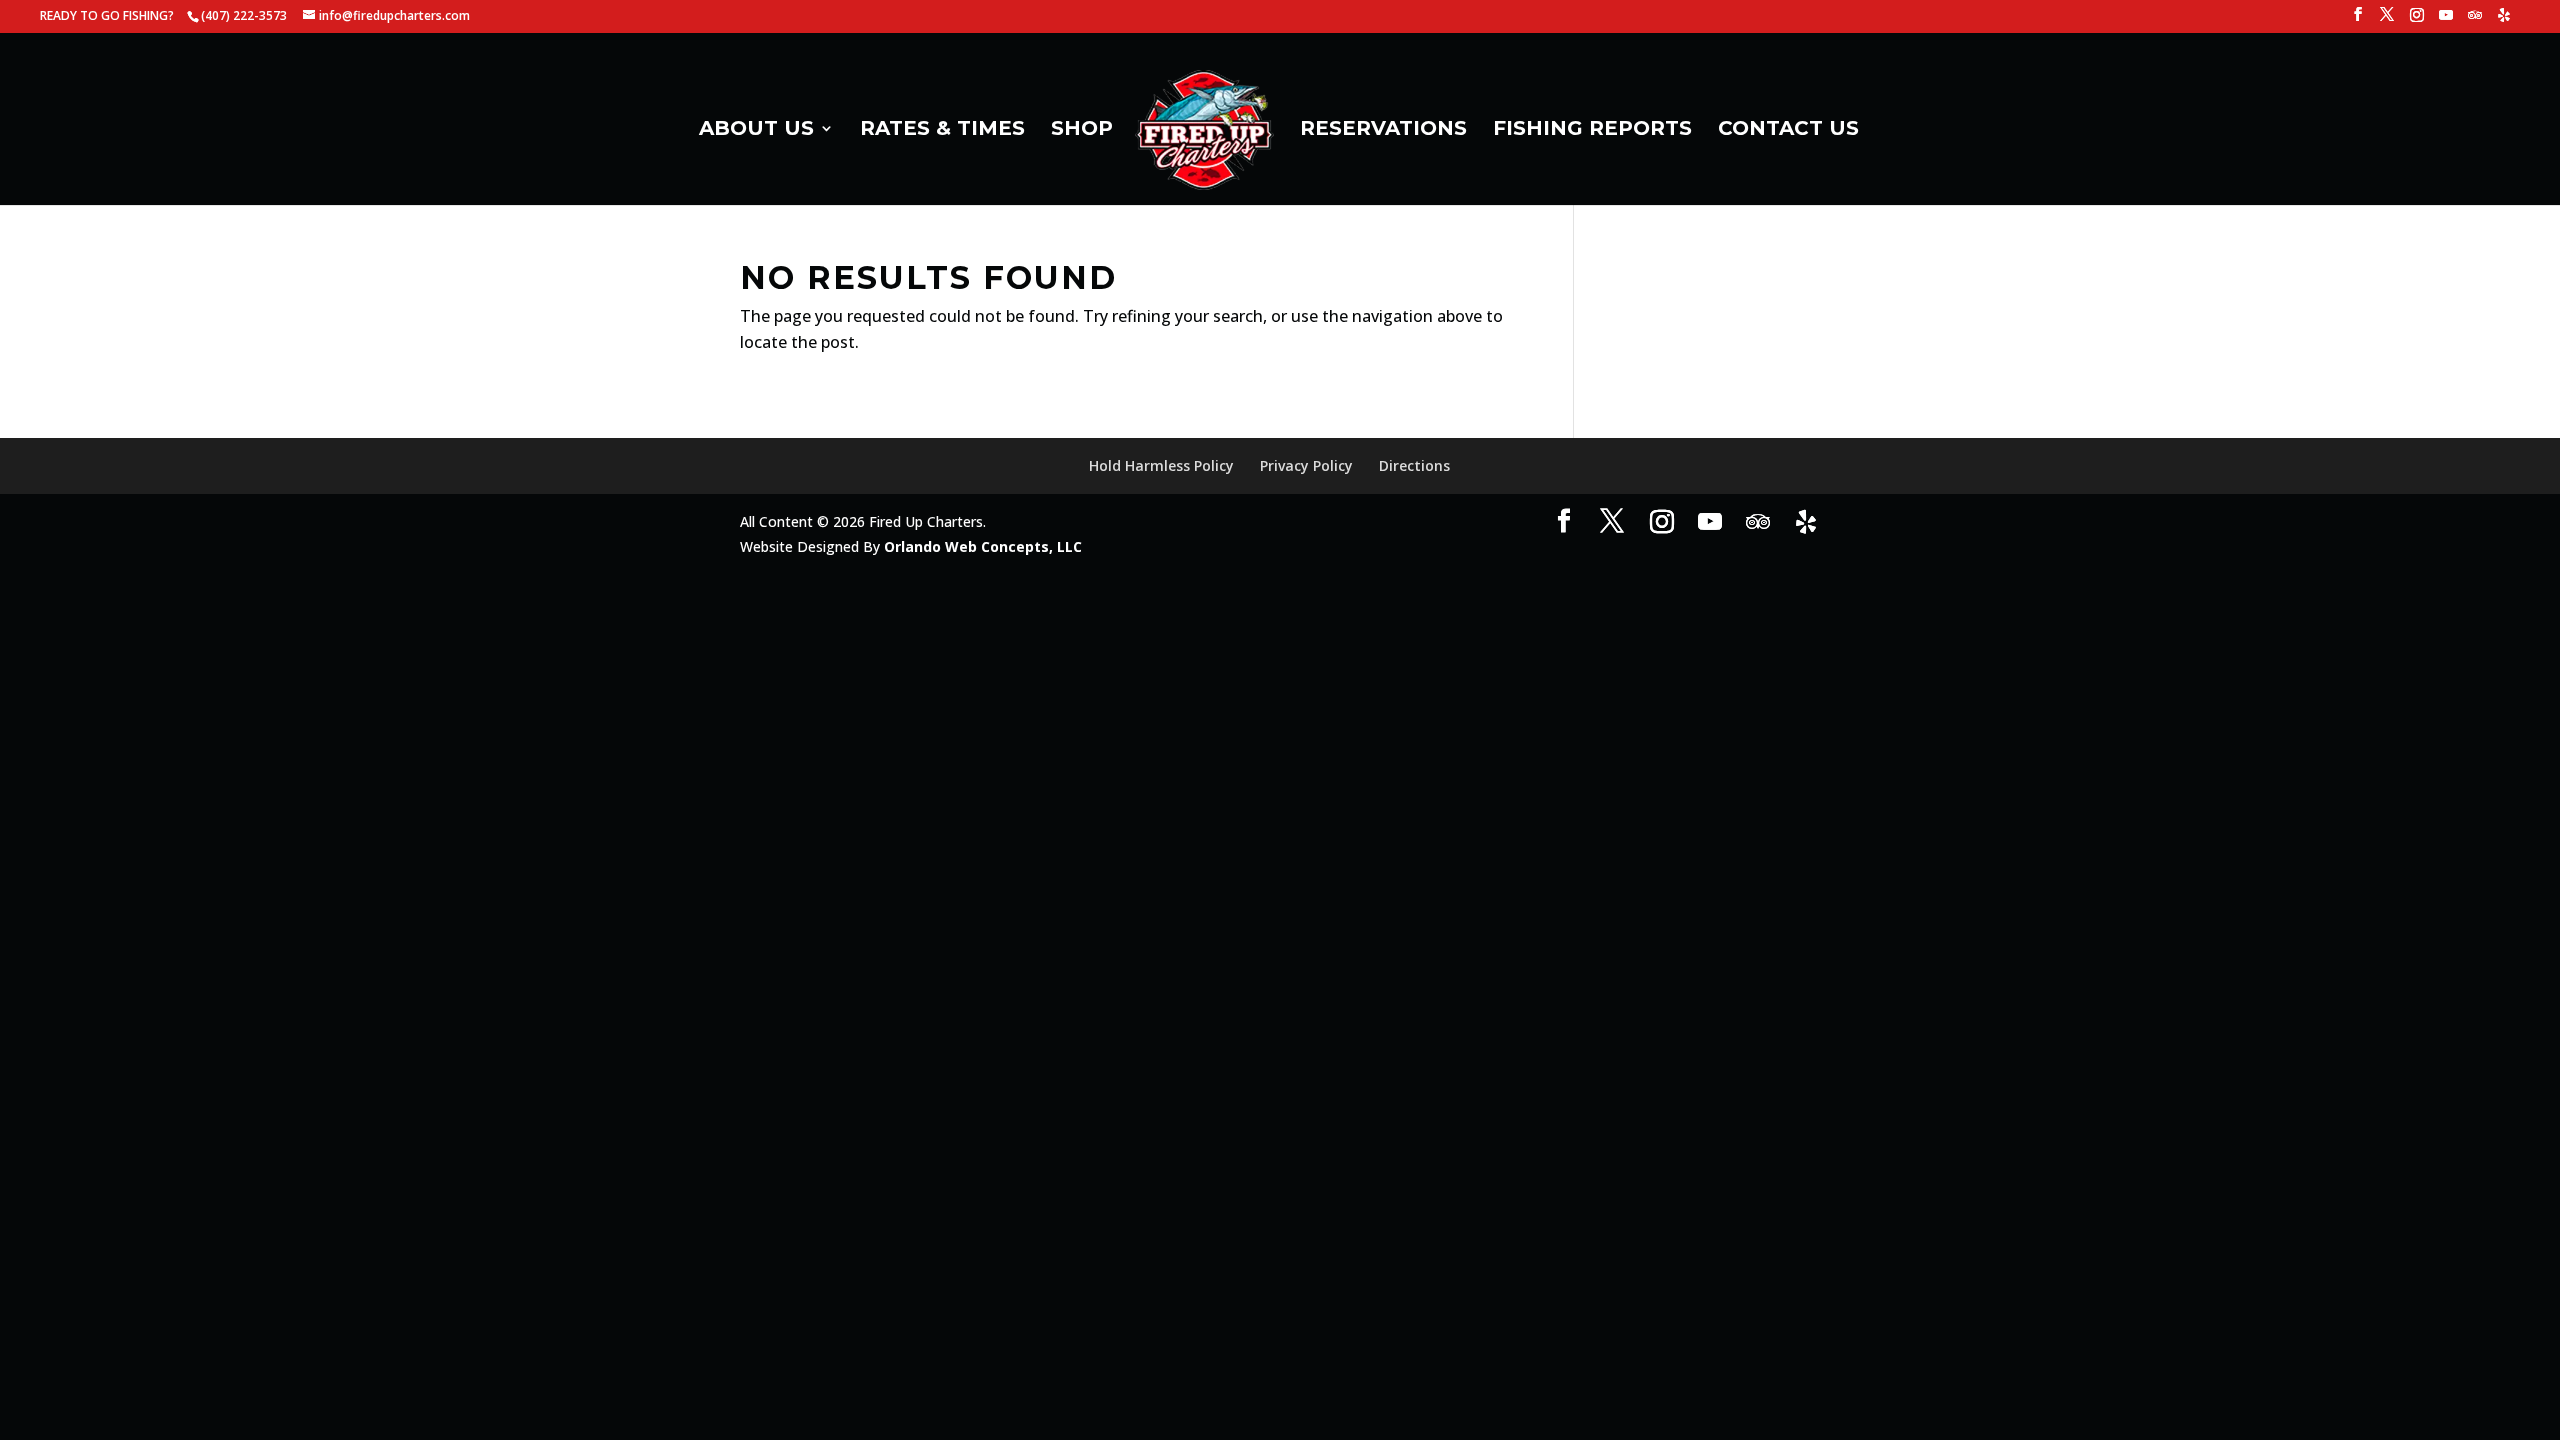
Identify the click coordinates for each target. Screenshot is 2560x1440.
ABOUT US (756, 130)
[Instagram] (2417, 20)
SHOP (1082, 130)
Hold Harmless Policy (1161, 465)
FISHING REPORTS (1592, 130)
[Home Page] (1205, 136)
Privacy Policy (1306, 465)
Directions (1414, 465)
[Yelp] (2504, 20)
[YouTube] (2446, 20)
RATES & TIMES (942, 130)
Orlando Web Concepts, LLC (983, 546)
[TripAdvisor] (2475, 20)
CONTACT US (1788, 130)
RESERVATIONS (1383, 130)
